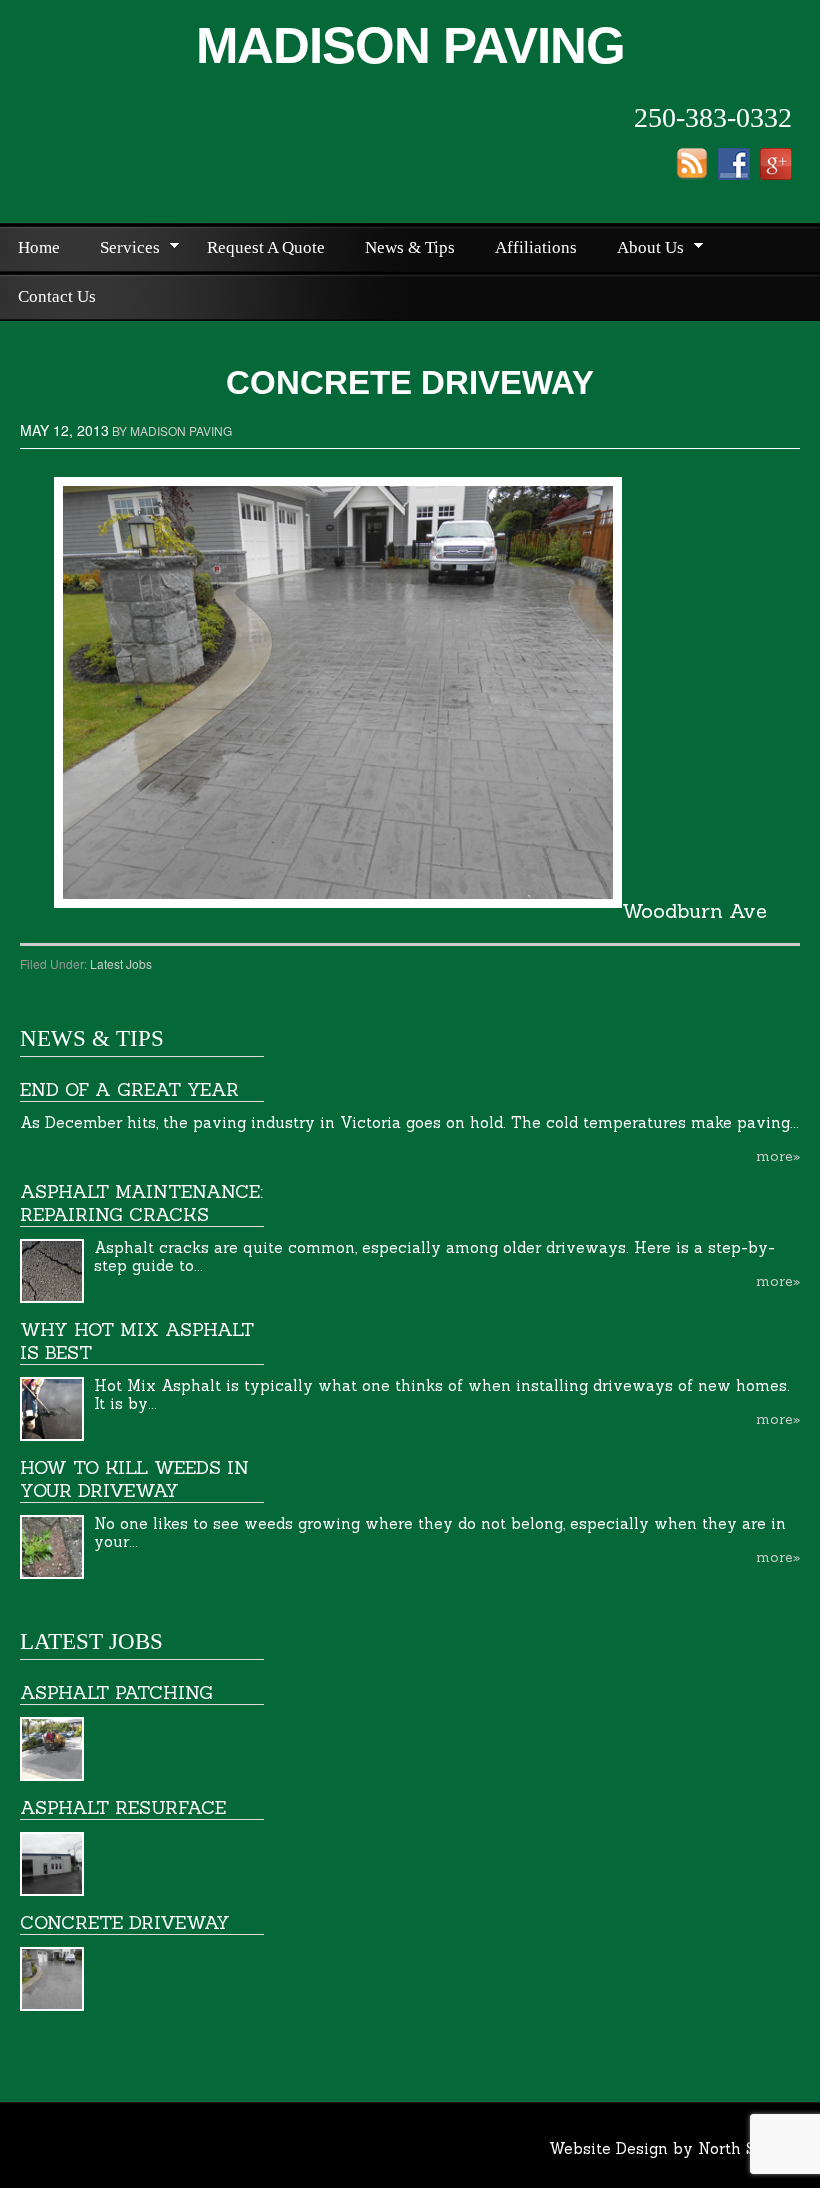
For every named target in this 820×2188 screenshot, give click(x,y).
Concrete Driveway (125, 1922)
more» (778, 1156)
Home (39, 247)
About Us (641, 250)
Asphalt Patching (116, 1692)
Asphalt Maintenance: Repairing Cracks (141, 1203)
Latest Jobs (121, 963)
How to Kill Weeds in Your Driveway (134, 1479)
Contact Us (57, 296)
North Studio (746, 2148)
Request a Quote (266, 247)
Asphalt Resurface (123, 1807)
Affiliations (536, 247)
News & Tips (410, 247)
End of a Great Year (129, 1089)
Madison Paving (410, 45)
